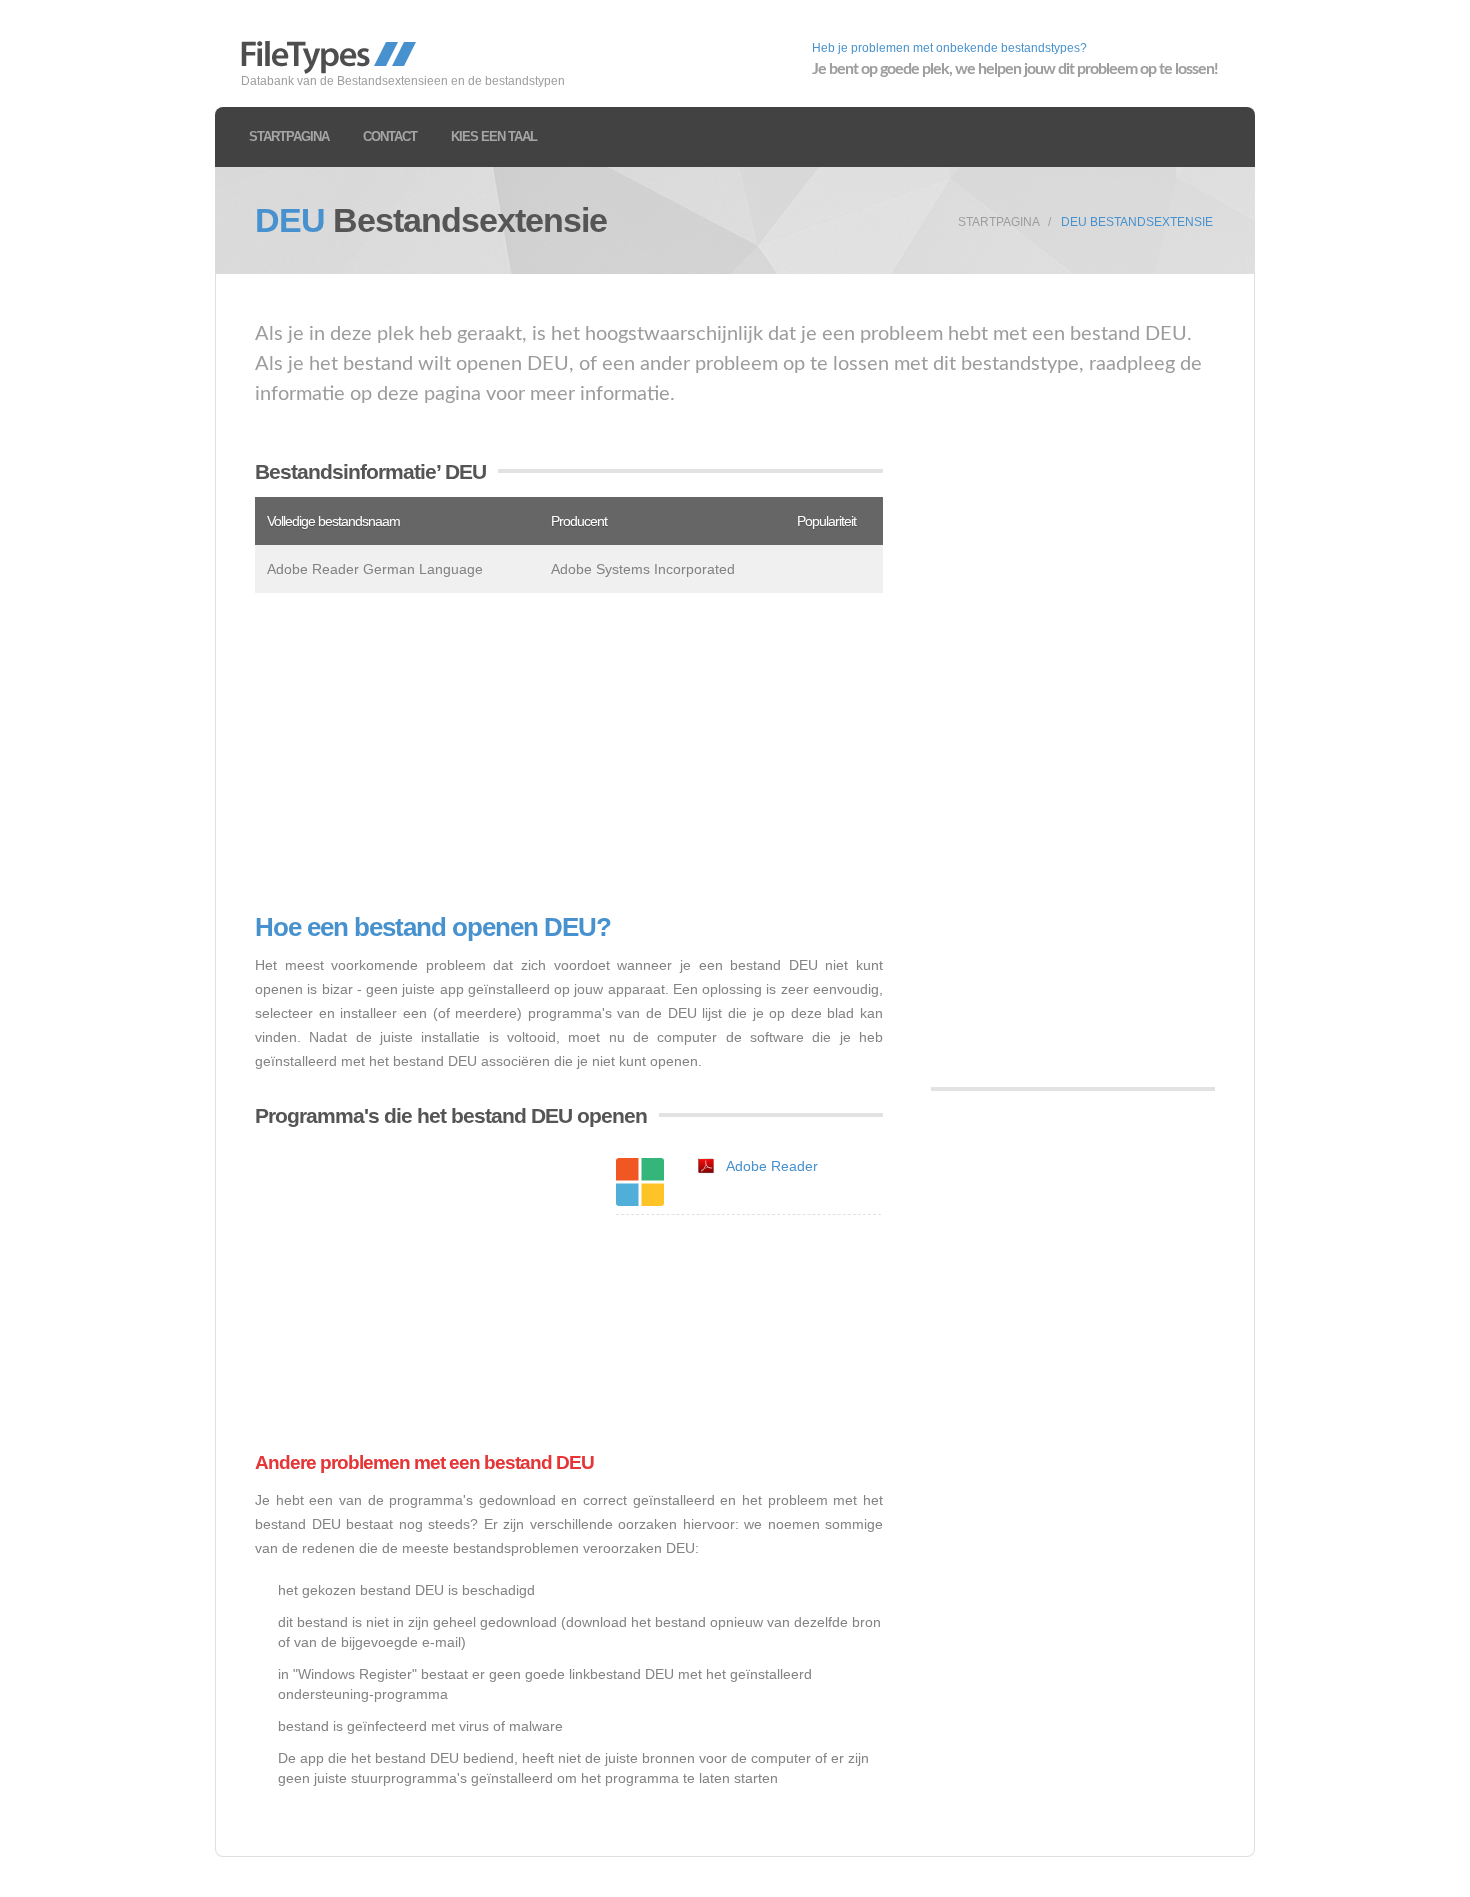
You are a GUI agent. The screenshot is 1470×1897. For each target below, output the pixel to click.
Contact (390, 136)
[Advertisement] (569, 753)
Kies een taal (494, 136)
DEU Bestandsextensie (1137, 222)
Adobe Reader (772, 1166)
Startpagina (289, 136)
